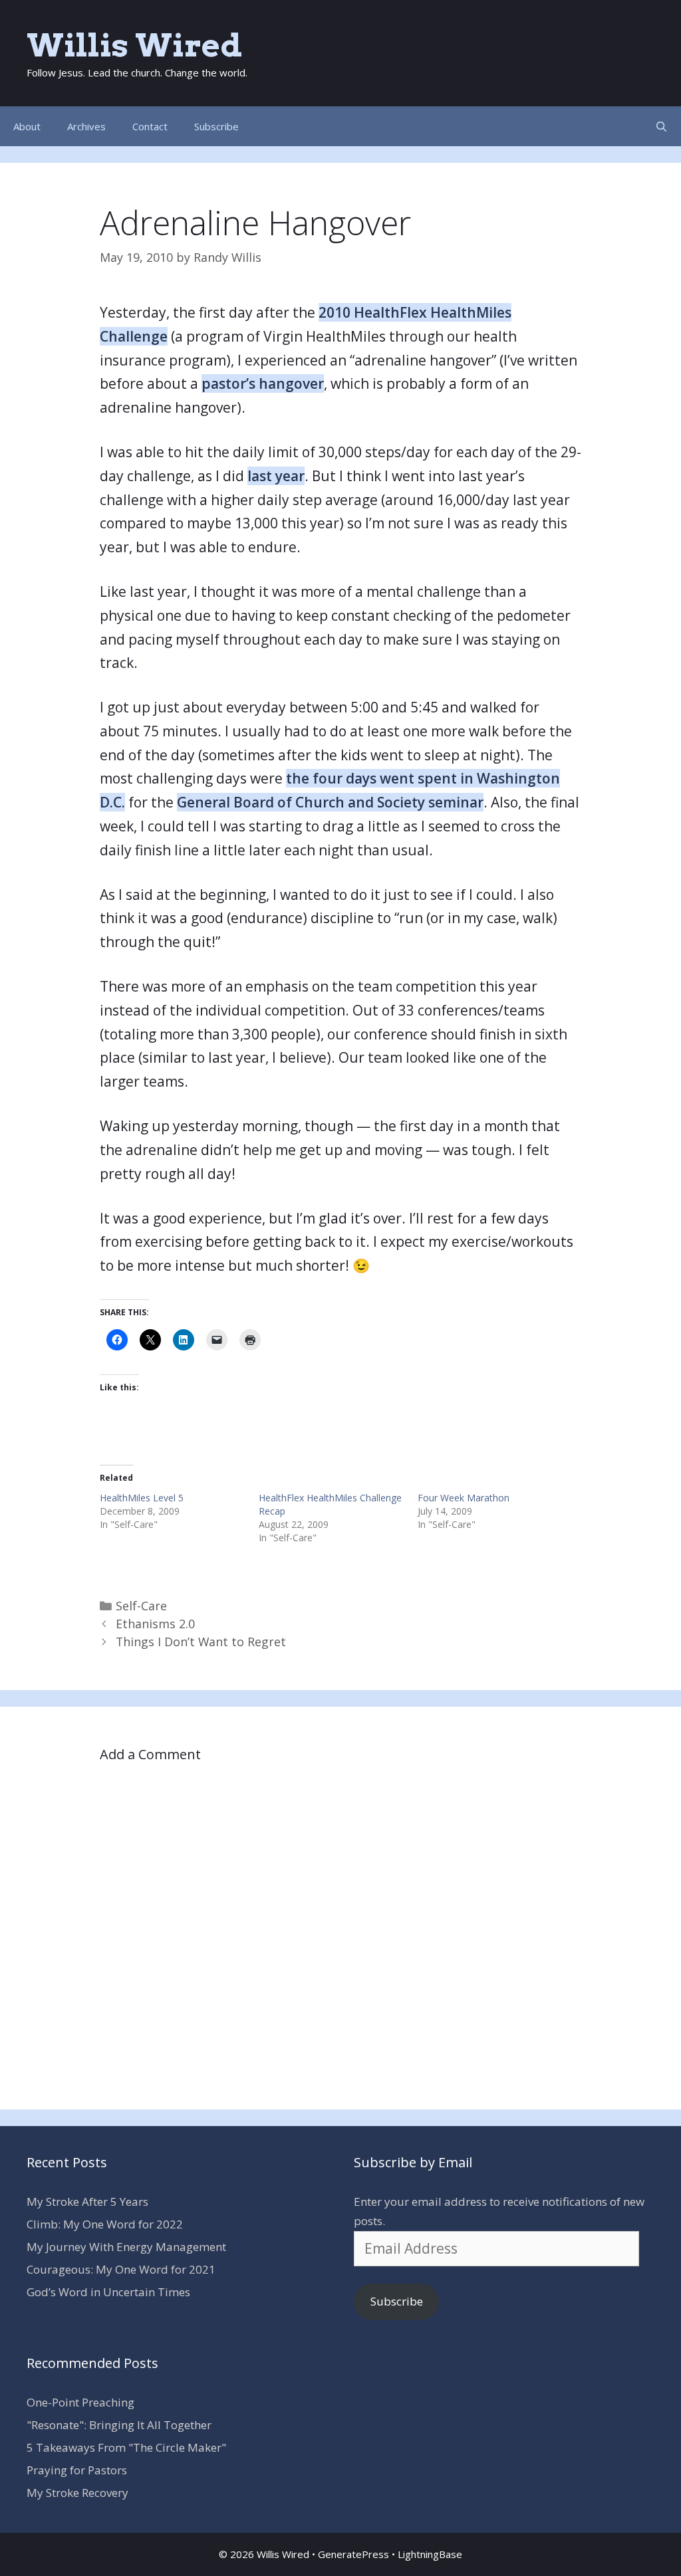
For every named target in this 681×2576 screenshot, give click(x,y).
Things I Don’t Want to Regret (201, 1642)
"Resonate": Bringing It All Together (119, 2425)
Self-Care (141, 1606)
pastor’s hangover (263, 383)
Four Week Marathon (464, 1498)
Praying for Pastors (77, 2470)
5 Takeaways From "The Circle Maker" (126, 2447)
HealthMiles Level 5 (142, 1498)
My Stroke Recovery (77, 2493)
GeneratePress (353, 2554)
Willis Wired (134, 45)
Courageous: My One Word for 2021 (121, 2269)
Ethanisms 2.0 (155, 1624)
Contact (150, 126)
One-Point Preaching (80, 2402)
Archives (86, 126)
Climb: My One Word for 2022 (105, 2224)
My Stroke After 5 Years (87, 2201)
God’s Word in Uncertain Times (108, 2292)
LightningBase (430, 2554)
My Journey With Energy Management (126, 2247)
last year (276, 476)
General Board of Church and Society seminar (330, 802)
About (27, 126)
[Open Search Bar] (661, 126)
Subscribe (216, 126)
